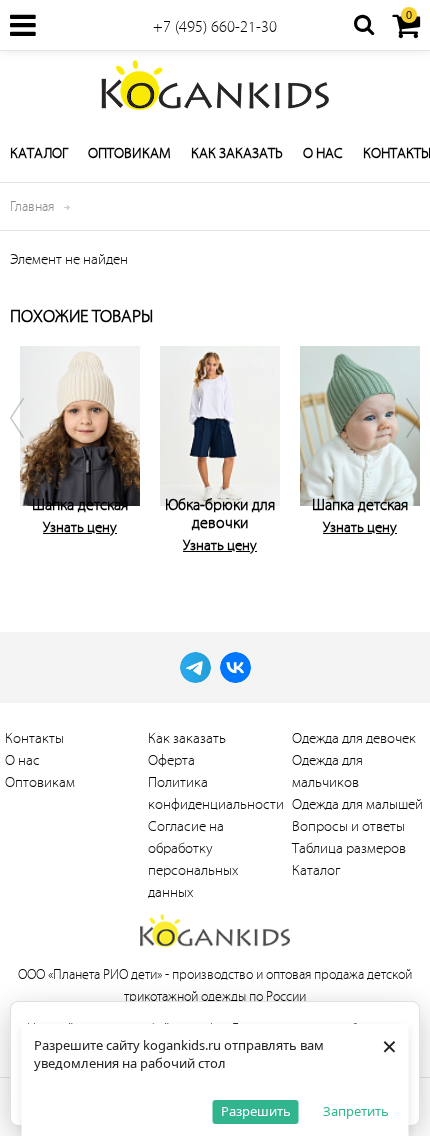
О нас (323, 153)
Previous (30, 455)
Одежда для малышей (357, 804)
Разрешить (256, 1111)
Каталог (39, 153)
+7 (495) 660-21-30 (215, 27)
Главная (32, 206)
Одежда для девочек (354, 738)
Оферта (171, 760)
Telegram (195, 667)
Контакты (34, 738)
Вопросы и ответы (348, 826)
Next (400, 455)
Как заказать (237, 153)
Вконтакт (235, 667)
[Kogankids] (215, 85)
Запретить (356, 1111)
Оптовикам (129, 153)
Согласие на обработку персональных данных (193, 859)
